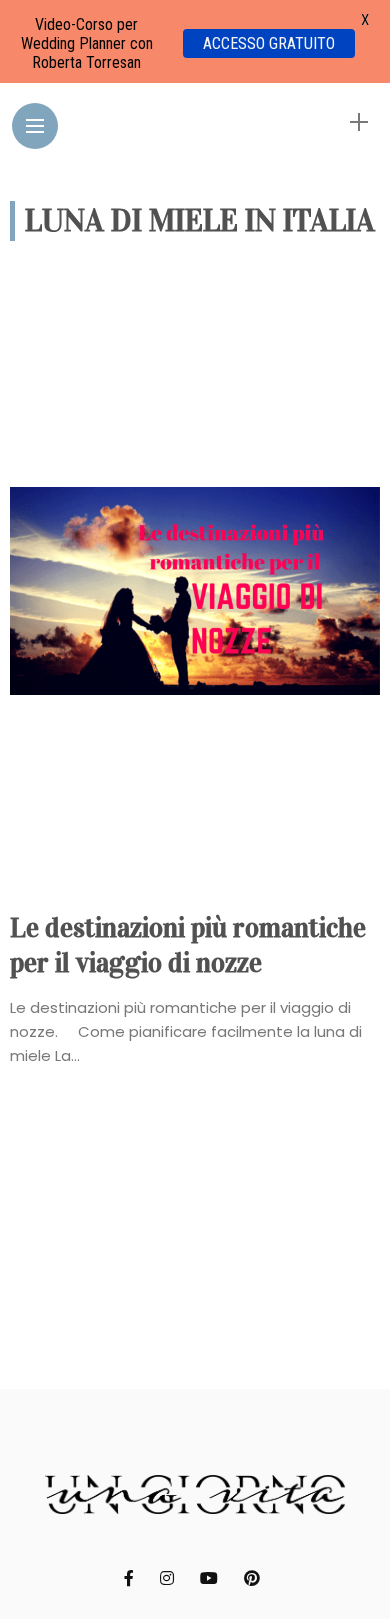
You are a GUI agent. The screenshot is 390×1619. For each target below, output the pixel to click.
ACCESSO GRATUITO (269, 43)
